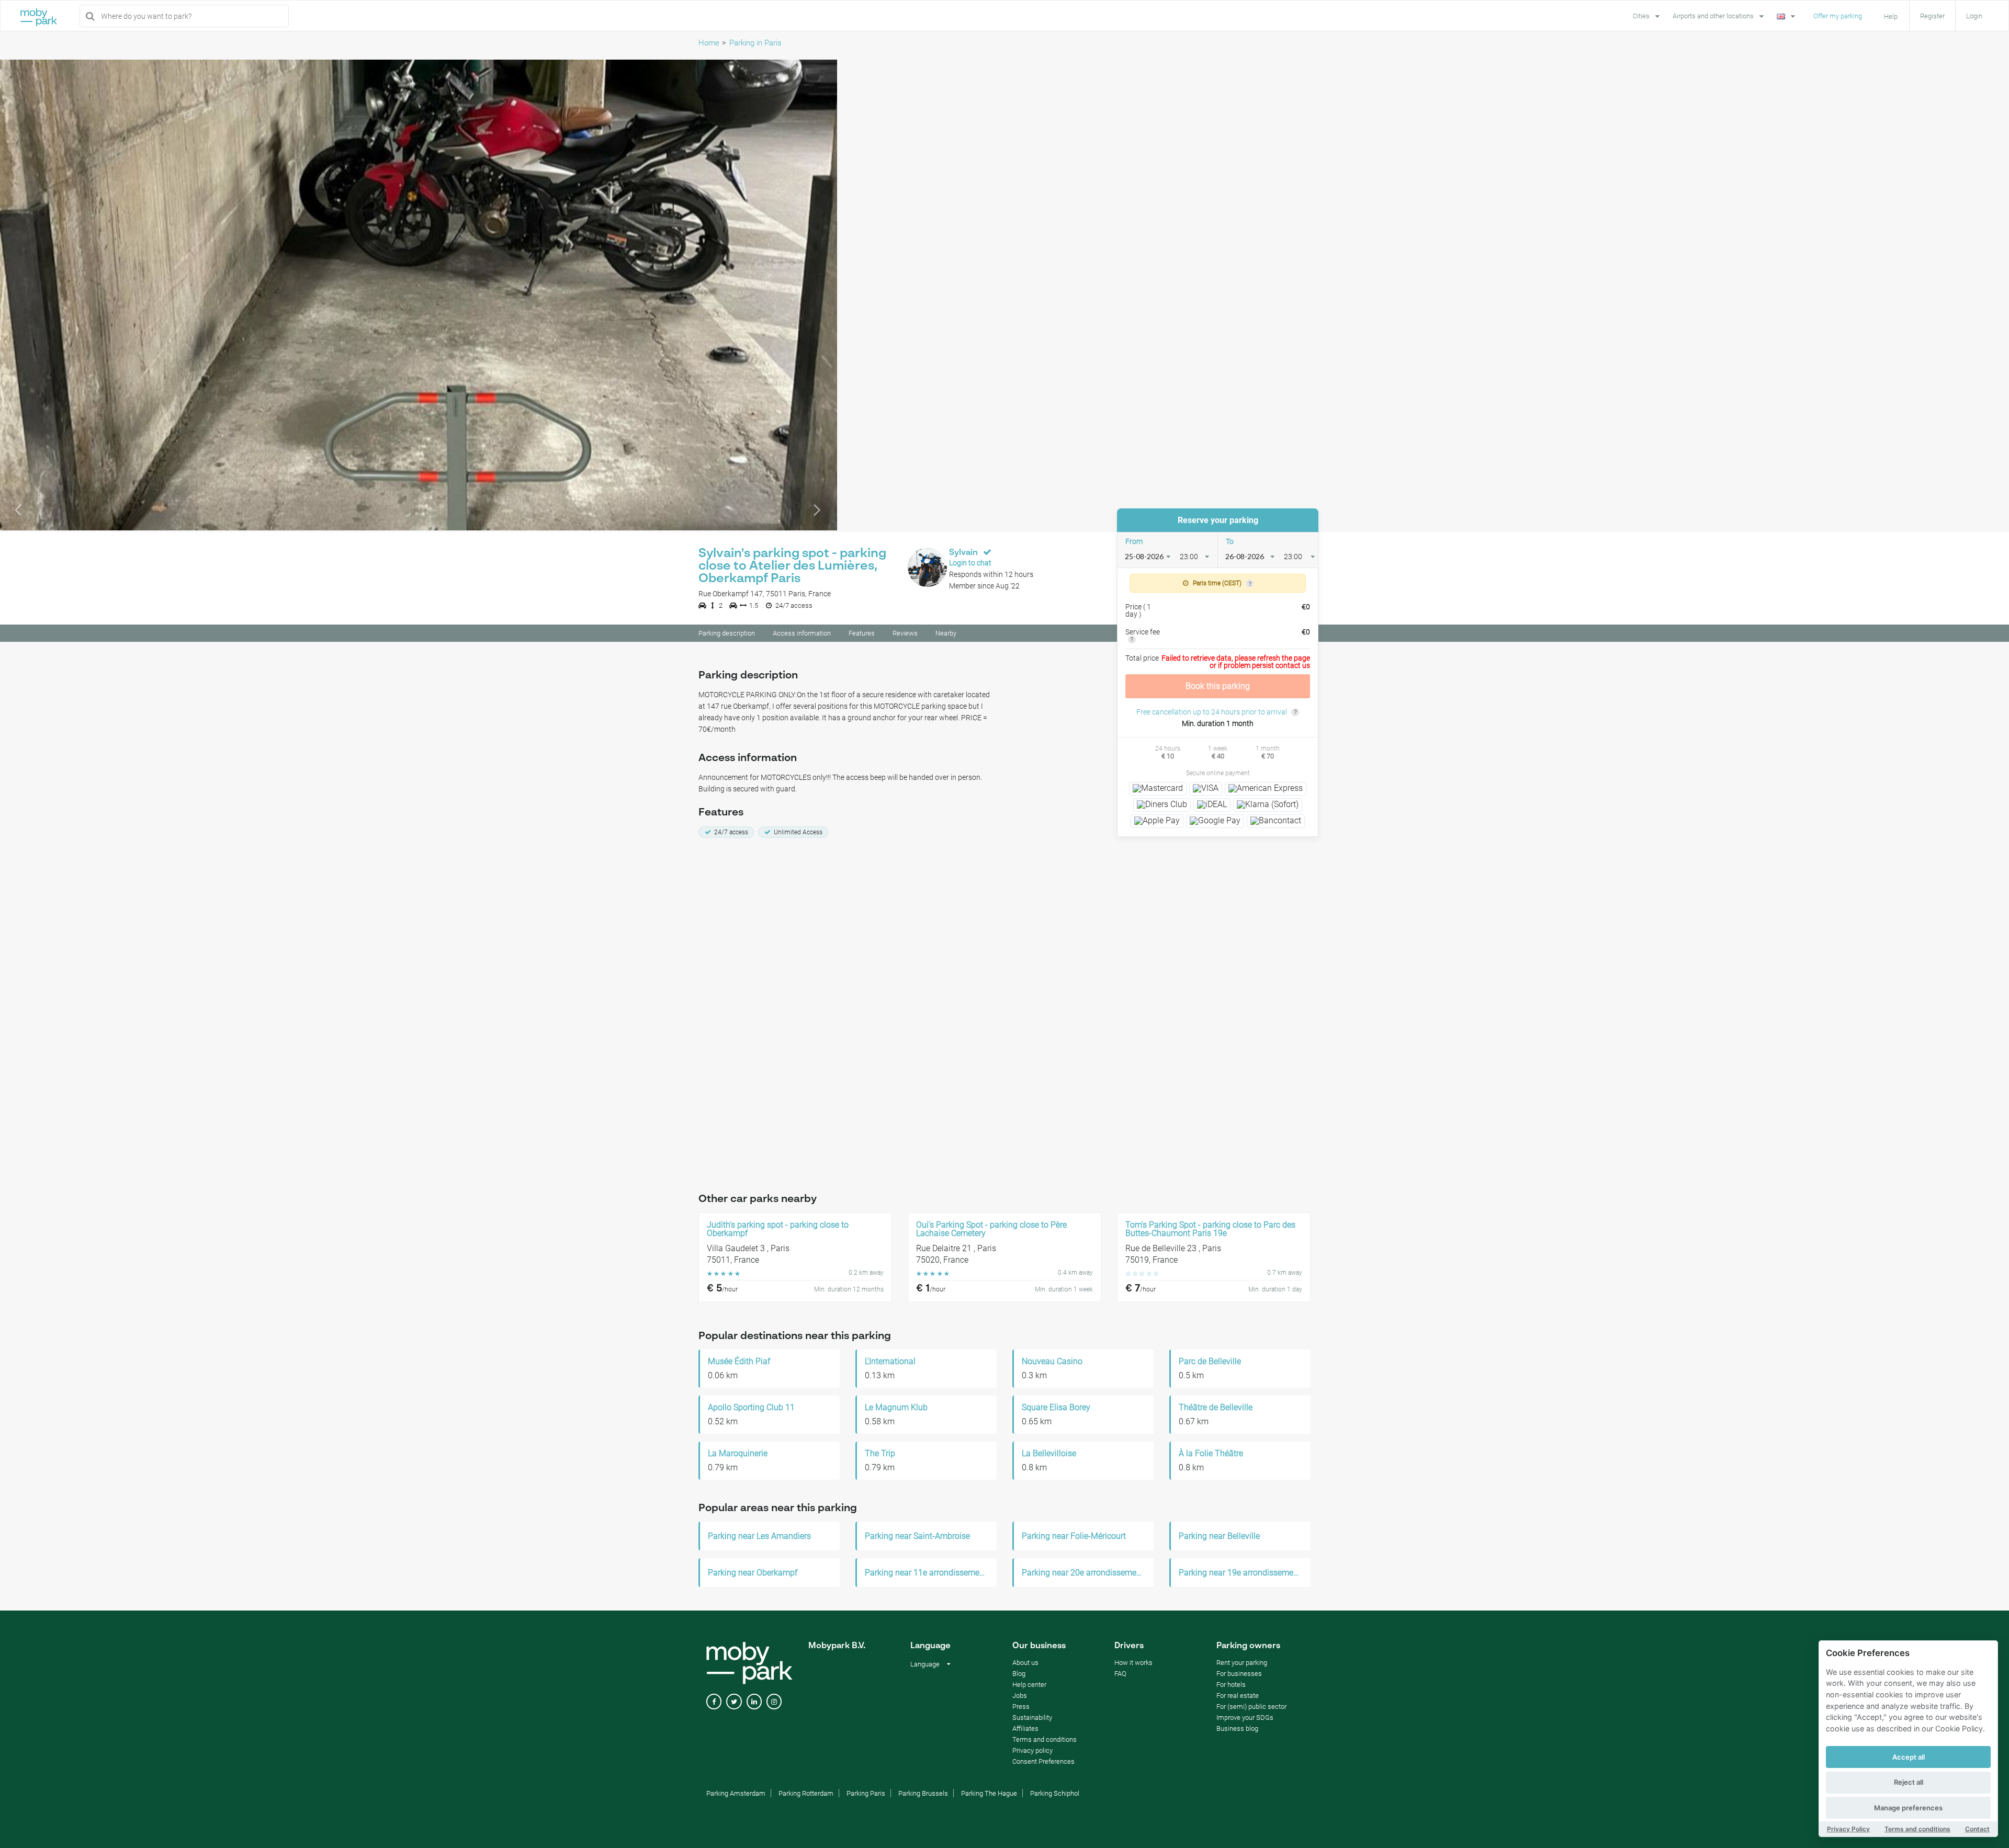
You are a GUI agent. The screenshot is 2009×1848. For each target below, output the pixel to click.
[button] (63, 295)
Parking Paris (866, 1793)
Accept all (1909, 1757)
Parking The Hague (989, 1793)
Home (709, 43)
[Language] (1787, 15)
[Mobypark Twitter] (734, 1702)
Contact (1977, 1829)
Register (1932, 16)
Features (862, 633)
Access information (802, 633)
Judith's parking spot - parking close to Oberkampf (778, 1229)
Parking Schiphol (1055, 1793)
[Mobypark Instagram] (774, 1702)
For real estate (1238, 1696)
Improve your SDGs (1245, 1717)
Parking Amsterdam (736, 1793)
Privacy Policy (1848, 1829)
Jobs (1020, 1696)
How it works (1133, 1663)
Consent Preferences (1043, 1761)
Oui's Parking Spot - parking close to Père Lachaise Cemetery (991, 1229)
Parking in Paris (755, 43)
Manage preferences (1908, 1808)
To (1230, 541)
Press (1021, 1707)
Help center (1029, 1685)
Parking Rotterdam (806, 1793)
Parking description (727, 633)
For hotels (1231, 1685)
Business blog (1237, 1728)
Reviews (905, 633)
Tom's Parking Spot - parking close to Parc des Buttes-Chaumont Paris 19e (1210, 1229)
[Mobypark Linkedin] (754, 1702)
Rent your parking (1242, 1663)
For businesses (1239, 1674)
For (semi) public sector (1251, 1707)
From (1134, 541)
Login (1974, 16)
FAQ (1120, 1674)
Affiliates (1025, 1728)
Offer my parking (1838, 16)
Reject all (1909, 1782)
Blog (1019, 1674)
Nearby (946, 633)
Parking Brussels (923, 1793)
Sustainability (1032, 1717)
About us (1025, 1663)
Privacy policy (1032, 1750)
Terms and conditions (1917, 1829)
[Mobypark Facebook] (714, 1702)
